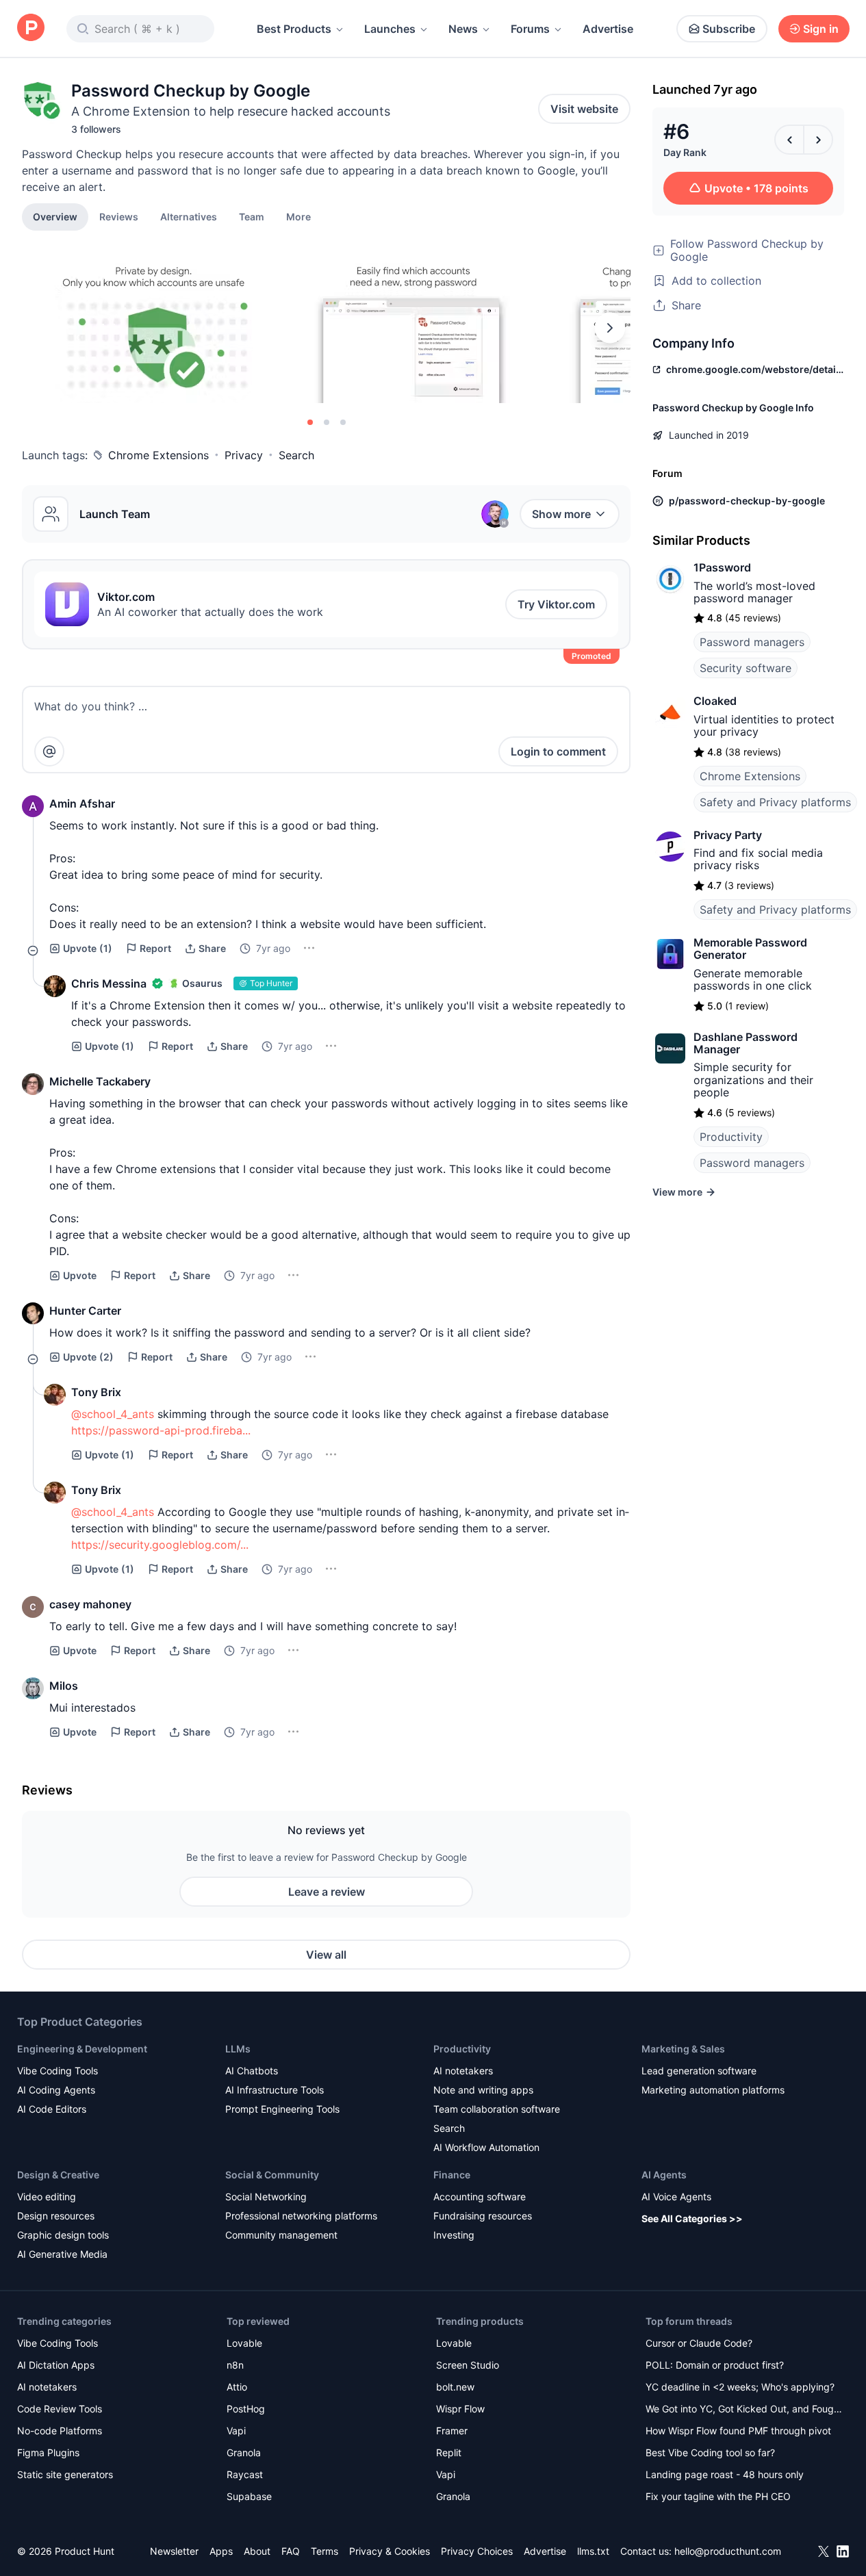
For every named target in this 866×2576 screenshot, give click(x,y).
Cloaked (715, 701)
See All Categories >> (692, 2218)
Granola (244, 2452)
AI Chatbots (252, 2071)
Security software (746, 668)
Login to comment (558, 751)
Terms (324, 2551)
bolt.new (455, 2387)
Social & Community (272, 2175)
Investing (454, 2235)
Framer (452, 2431)
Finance (452, 2175)
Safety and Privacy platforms (775, 802)
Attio (237, 2387)
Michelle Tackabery (100, 1081)
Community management (281, 2235)
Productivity (731, 1137)
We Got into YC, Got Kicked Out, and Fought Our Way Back (744, 2410)
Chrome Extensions (158, 455)
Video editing (47, 2197)
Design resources (56, 2216)
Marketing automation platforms (713, 2090)
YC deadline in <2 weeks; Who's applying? (740, 2387)
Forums (530, 29)
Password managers (752, 642)
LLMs (238, 2049)
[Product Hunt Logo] (31, 28)
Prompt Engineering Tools (282, 2109)
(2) (88, 1357)
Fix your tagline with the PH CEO (718, 2496)
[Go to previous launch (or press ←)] (789, 140)
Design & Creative (58, 2175)
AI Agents (664, 2175)
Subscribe (729, 29)
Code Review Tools (60, 2409)
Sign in (821, 29)
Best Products (294, 29)
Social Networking (266, 2197)
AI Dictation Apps (56, 2365)
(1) (88, 948)
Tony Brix (96, 1392)
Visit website (584, 109)
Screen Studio (468, 2365)
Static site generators (65, 2474)
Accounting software (480, 2197)
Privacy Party (728, 835)
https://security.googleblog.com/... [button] (160, 1545)
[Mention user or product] (49, 751)
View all (326, 1955)
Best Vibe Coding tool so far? (710, 2452)
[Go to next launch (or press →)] (818, 140)
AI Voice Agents (676, 2197)
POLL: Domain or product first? (715, 2365)
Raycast (245, 2474)
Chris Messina (109, 983)
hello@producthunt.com (728, 2551)
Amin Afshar (82, 803)
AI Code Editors (52, 2109)
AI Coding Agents (56, 2090)
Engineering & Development (82, 2049)
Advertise (608, 29)
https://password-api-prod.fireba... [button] (161, 1430)
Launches (390, 29)
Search (296, 455)
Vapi (236, 2431)
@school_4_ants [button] (113, 1414)
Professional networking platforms (301, 2216)
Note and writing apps (483, 2090)
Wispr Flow (460, 2409)
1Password (722, 567)
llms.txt (593, 2551)
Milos (64, 1686)
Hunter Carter (85, 1311)
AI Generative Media (62, 2254)
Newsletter (174, 2551)
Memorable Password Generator (750, 949)
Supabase (249, 2496)
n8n (235, 2365)
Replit (449, 2452)
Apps (221, 2551)
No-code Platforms (60, 2431)
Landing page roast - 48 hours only (725, 2474)
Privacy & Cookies (390, 2551)
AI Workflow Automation (486, 2147)
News (463, 29)
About (257, 2551)
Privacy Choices (477, 2551)
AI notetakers (463, 2071)
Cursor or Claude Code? (699, 2343)
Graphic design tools (63, 2235)
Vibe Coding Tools (58, 2071)
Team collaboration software (497, 2109)
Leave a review (327, 1892)
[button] (298, 216)
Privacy (244, 455)
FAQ (291, 2551)
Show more (561, 514)
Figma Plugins (48, 2452)
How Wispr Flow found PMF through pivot (738, 2431)
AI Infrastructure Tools (275, 2090)
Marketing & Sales (683, 2049)
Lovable (244, 2343)
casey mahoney (90, 1604)
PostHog (246, 2409)
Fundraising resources (483, 2216)
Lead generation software (699, 2071)
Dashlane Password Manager (746, 1043)
